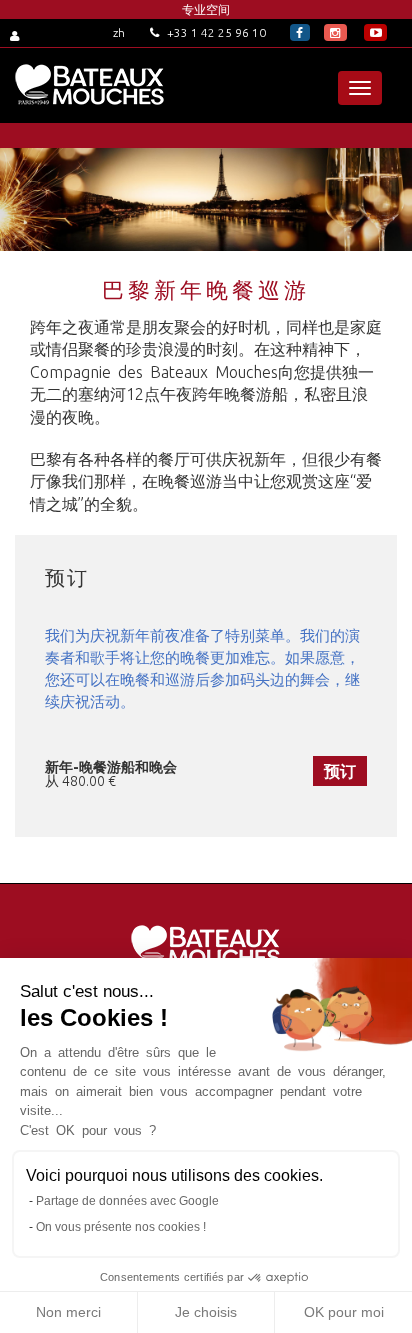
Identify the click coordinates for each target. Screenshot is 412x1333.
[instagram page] (335, 32)
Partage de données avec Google (127, 1201)
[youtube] (375, 32)
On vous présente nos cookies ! (121, 1227)
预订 (340, 771)
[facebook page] (300, 32)
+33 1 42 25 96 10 (215, 32)
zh (119, 32)
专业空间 (206, 9)
